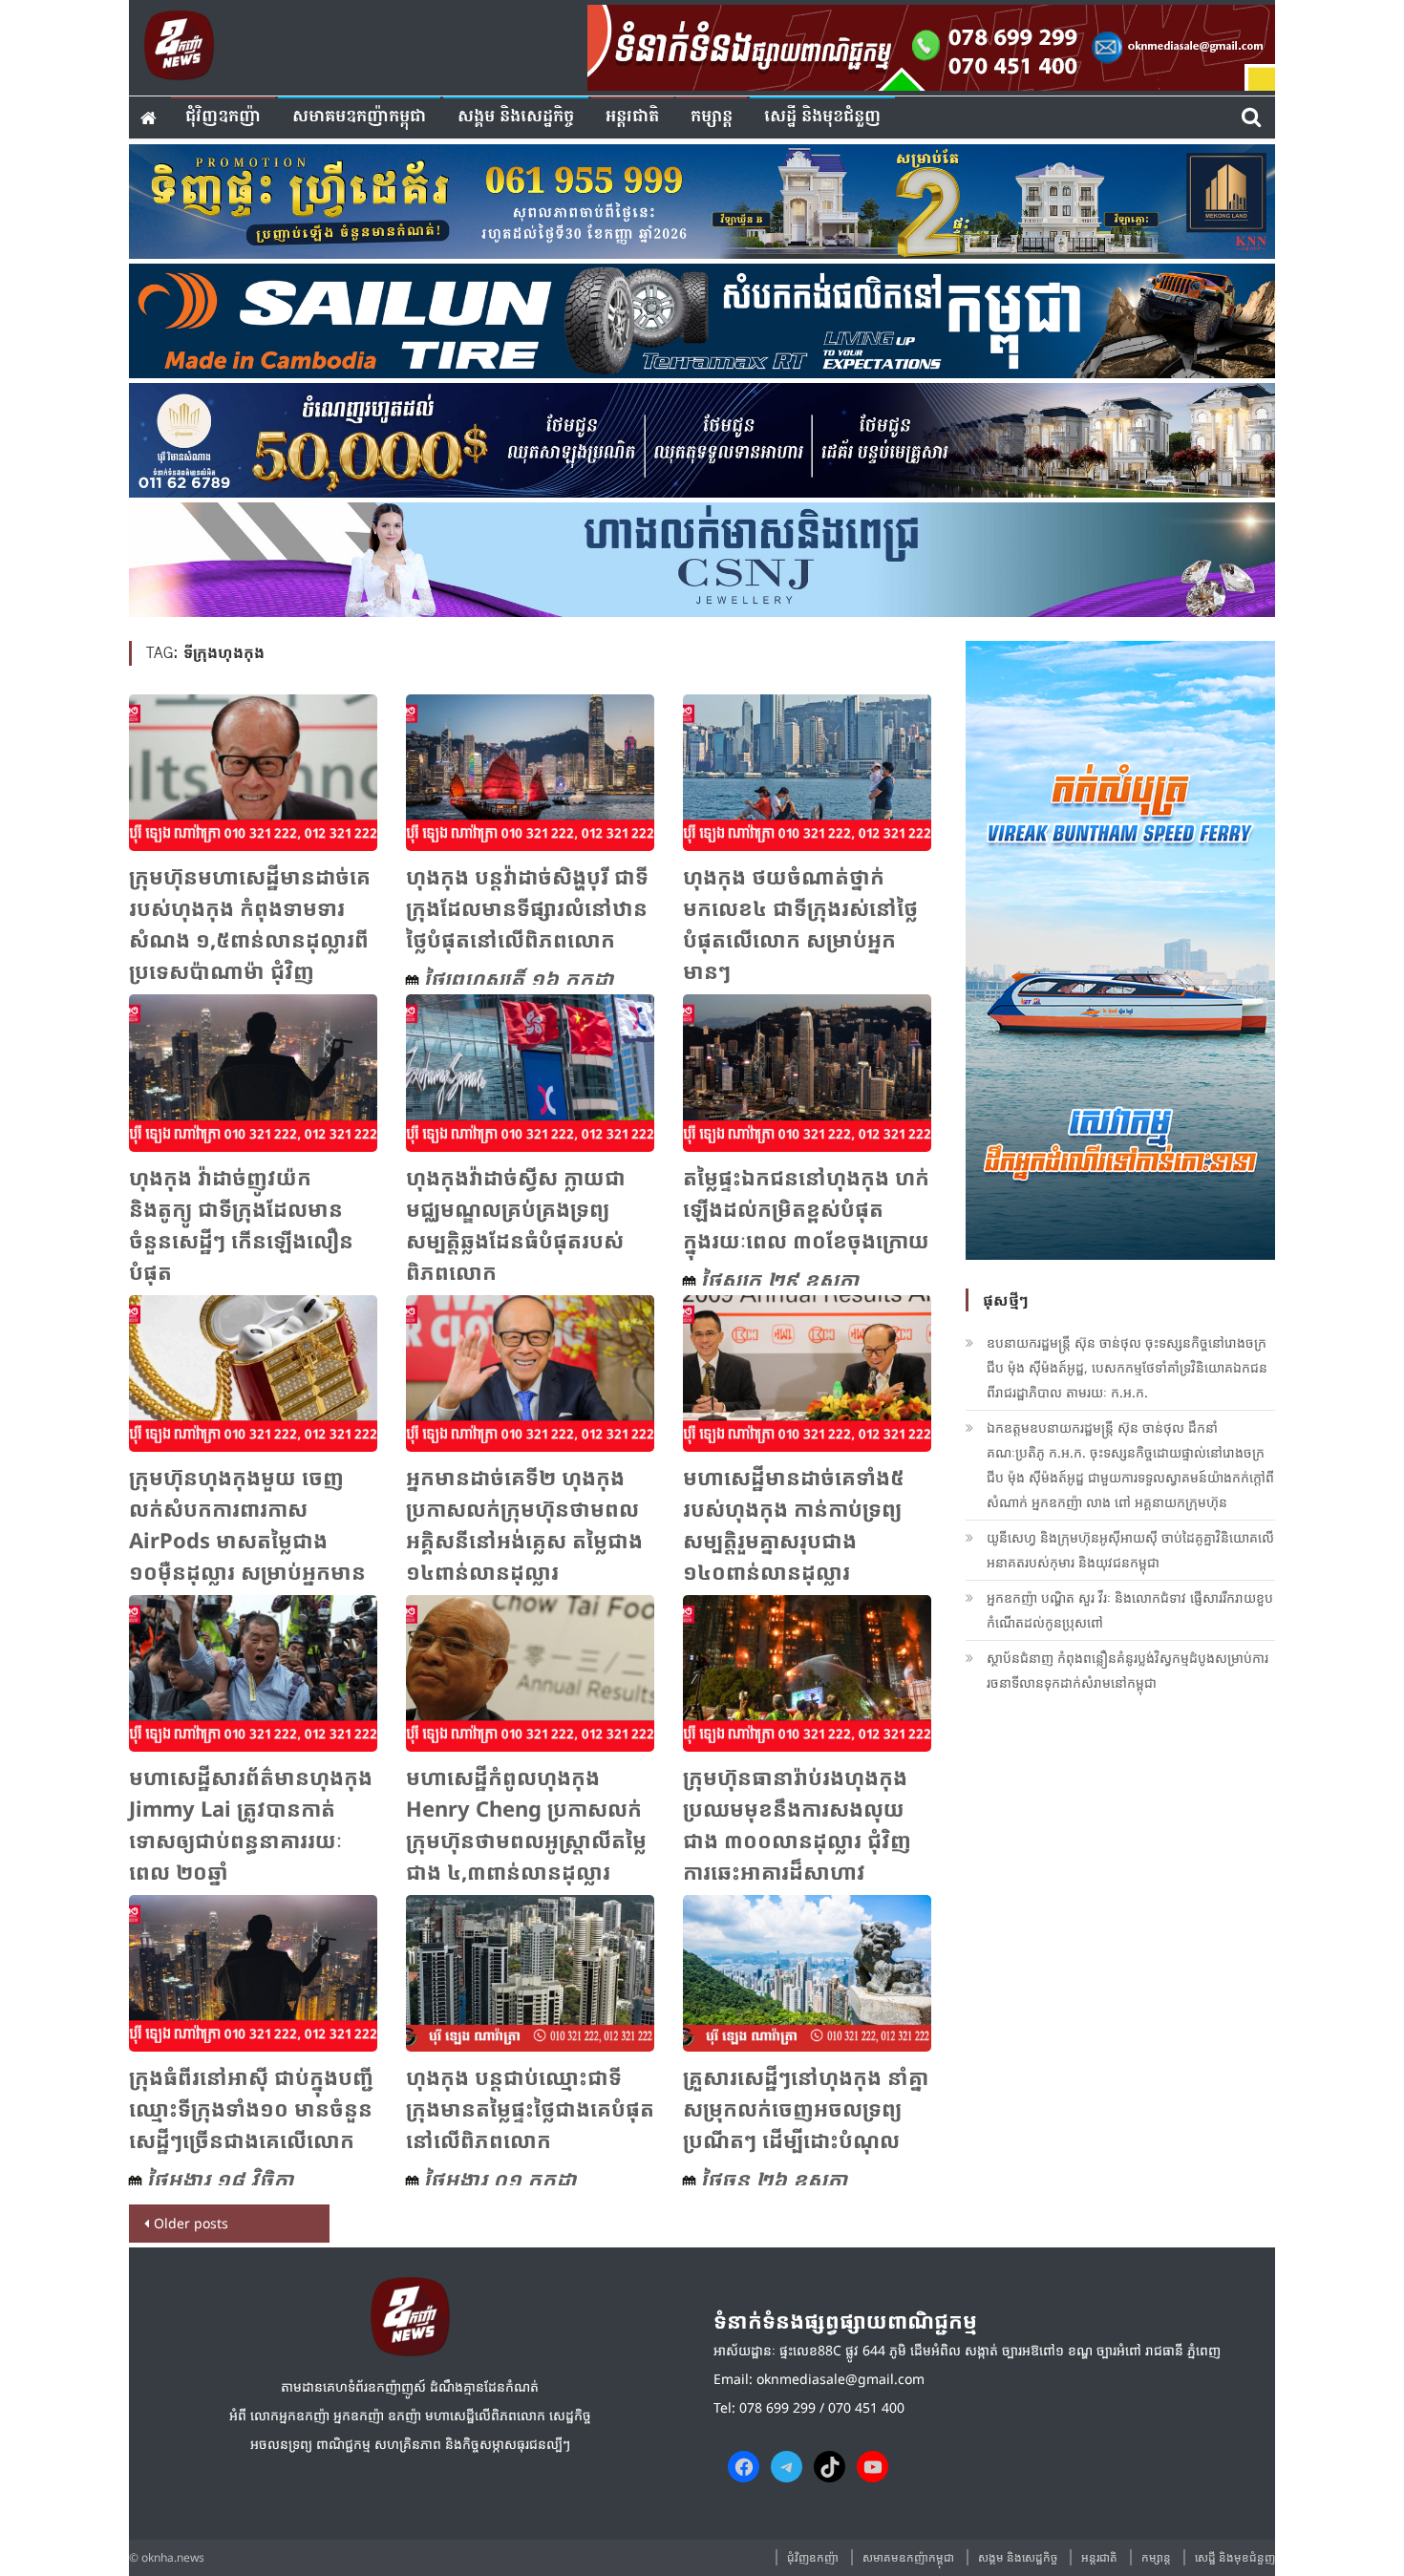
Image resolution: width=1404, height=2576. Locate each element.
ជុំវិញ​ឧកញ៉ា (223, 117)
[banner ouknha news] (931, 45)
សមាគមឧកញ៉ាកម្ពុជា (359, 117)
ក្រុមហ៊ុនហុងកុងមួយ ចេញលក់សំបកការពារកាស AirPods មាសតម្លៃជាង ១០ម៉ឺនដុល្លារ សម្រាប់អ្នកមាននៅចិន (247, 1540)
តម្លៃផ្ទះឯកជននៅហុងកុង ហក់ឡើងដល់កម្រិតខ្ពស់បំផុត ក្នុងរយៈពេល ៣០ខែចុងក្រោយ (806, 1208)
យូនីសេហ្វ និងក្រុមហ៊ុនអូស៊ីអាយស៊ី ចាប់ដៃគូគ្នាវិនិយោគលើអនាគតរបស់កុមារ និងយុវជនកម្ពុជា (1130, 1550)
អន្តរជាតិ (632, 117)
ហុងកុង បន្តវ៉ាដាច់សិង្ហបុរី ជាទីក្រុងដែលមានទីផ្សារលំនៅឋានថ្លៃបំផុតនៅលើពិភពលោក (527, 907)
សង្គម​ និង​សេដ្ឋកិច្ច (516, 117)
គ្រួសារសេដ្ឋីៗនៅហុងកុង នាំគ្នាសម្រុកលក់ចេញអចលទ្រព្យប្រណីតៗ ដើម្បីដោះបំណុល (806, 2108)
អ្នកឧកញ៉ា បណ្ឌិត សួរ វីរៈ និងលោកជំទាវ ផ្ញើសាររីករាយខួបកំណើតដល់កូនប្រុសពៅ (1130, 1610)
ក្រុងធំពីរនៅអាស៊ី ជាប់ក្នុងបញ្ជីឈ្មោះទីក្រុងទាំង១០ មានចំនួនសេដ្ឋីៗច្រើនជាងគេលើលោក (251, 2108)
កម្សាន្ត (712, 117)
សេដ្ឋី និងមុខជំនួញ (822, 117)
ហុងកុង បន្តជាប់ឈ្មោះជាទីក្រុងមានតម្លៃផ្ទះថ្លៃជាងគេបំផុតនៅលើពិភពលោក (530, 2108)
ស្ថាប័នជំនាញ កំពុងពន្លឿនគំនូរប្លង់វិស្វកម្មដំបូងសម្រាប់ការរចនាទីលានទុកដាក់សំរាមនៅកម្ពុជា (1127, 1670)
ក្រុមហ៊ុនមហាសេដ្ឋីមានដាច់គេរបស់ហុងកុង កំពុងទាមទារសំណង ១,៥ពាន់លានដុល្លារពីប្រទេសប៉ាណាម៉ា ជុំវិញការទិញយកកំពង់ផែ (250, 939)
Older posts (191, 2223)
